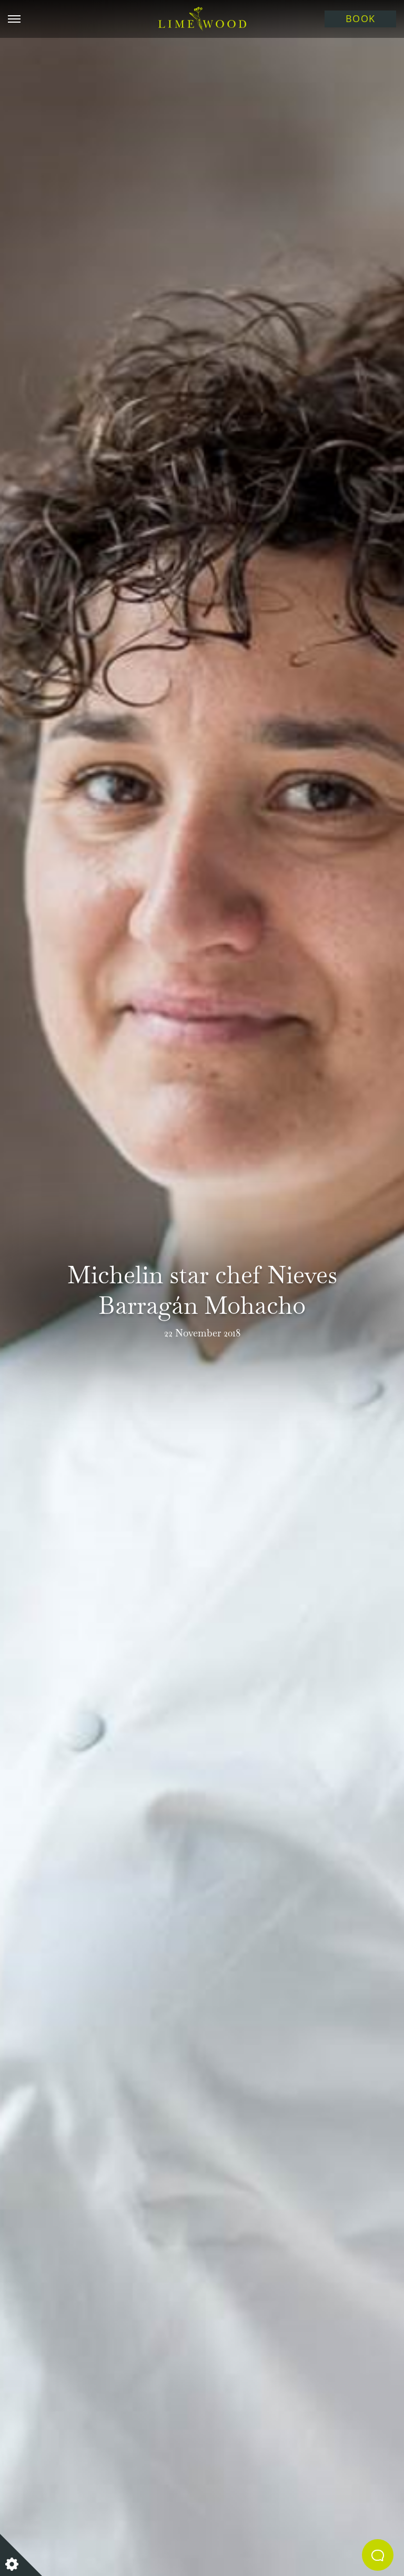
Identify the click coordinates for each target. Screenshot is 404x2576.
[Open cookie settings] (21, 2555)
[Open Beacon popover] (378, 2555)
